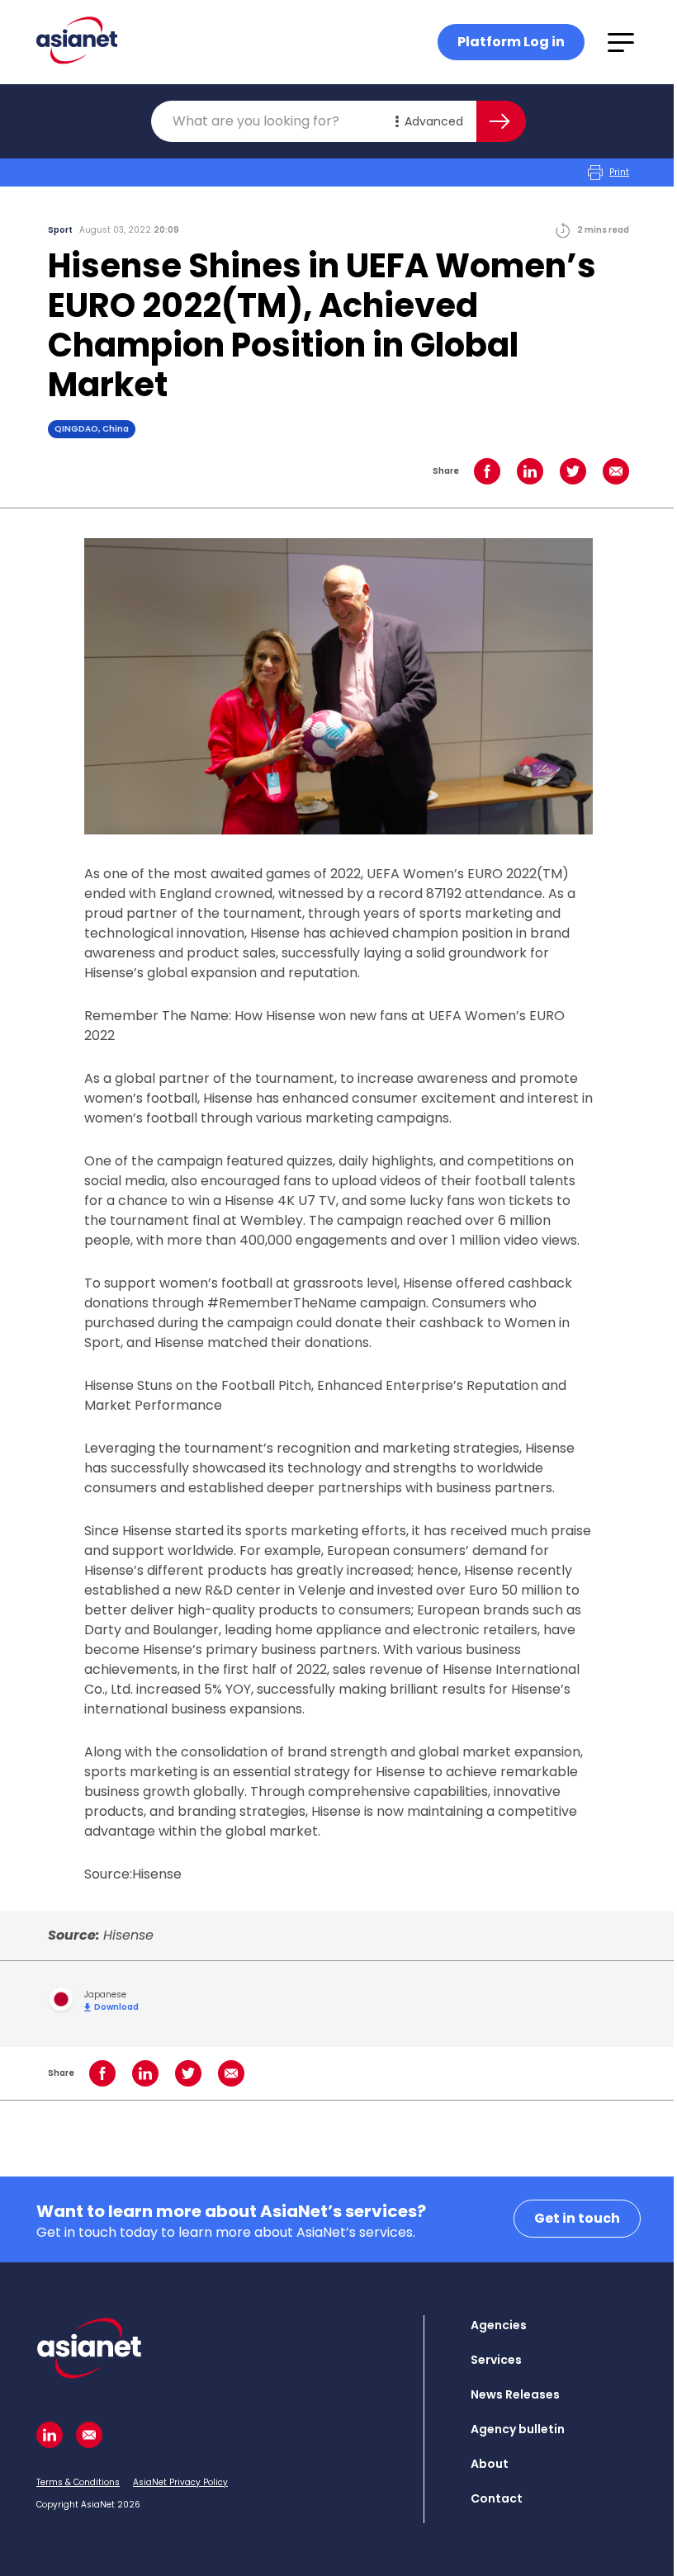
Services (496, 2360)
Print (619, 172)
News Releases (515, 2394)
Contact (497, 2498)
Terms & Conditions (78, 2482)
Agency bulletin (518, 2429)
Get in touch (577, 2218)
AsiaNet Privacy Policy (180, 2482)
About (490, 2464)
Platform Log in (511, 42)
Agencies (499, 2325)
